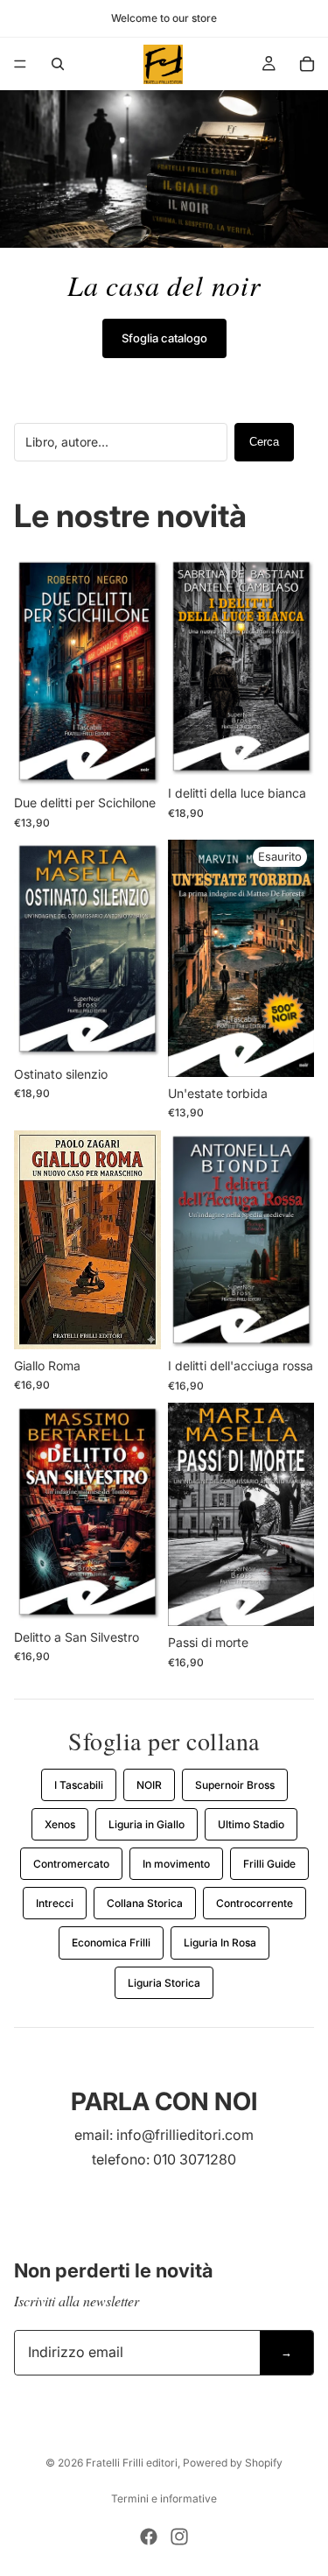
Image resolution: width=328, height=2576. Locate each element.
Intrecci (55, 1903)
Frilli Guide (269, 1864)
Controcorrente (255, 1903)
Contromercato (71, 1864)
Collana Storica (145, 1903)
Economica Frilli (111, 1943)
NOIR (149, 1785)
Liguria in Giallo (147, 1824)
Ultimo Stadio (251, 1824)
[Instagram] (179, 2537)
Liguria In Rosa (220, 1943)
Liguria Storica (164, 1983)
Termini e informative (164, 2499)
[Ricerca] (58, 64)
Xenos (60, 1824)
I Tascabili (79, 1785)
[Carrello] (307, 64)
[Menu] (20, 64)
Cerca (264, 442)
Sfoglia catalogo (164, 338)
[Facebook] (149, 2537)
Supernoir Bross (235, 1785)
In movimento (176, 1864)
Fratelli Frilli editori (132, 2463)
